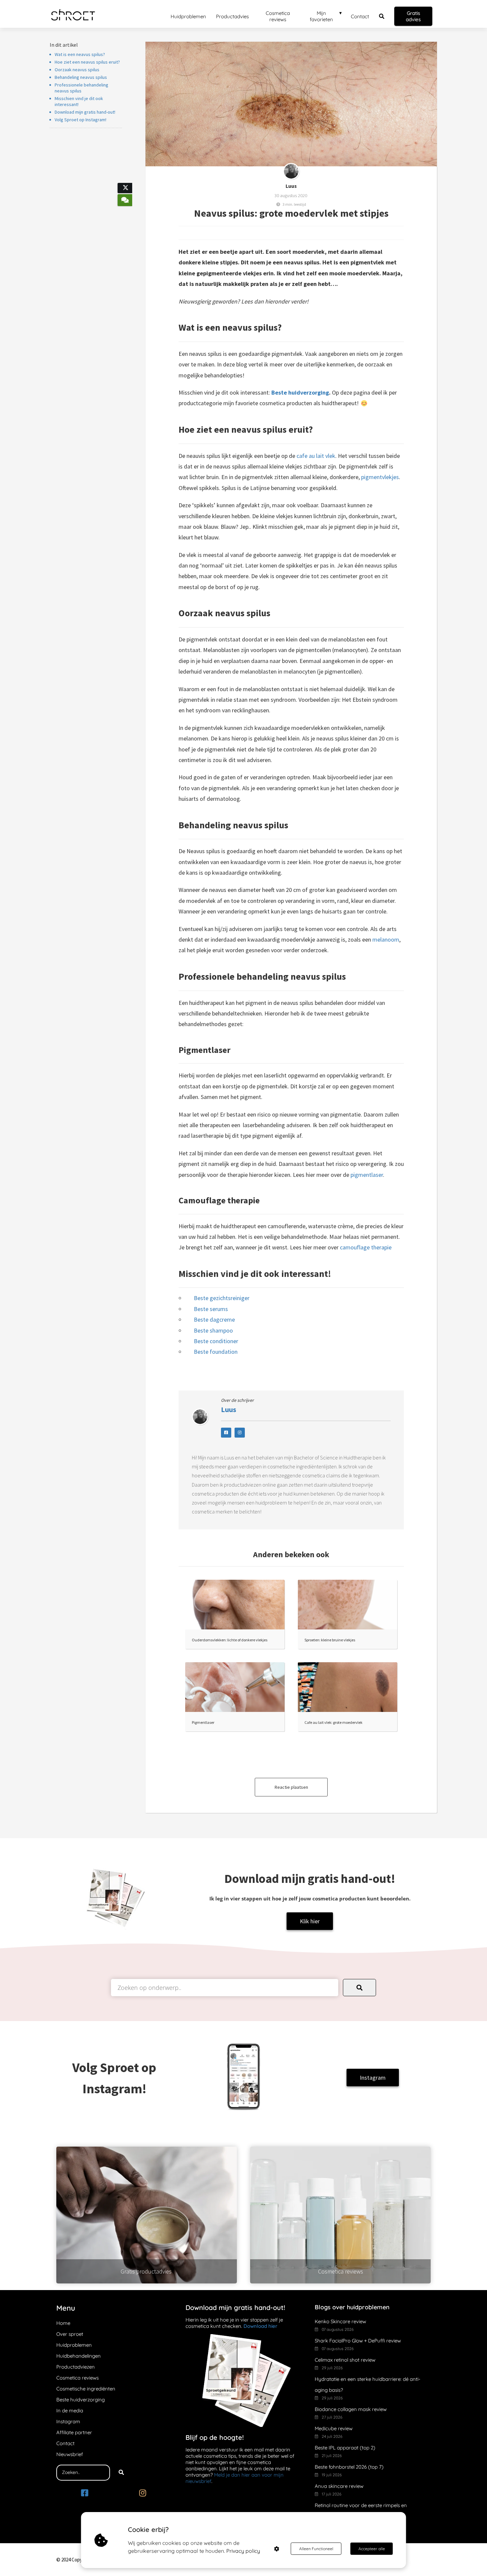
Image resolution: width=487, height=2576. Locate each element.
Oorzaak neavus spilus (77, 70)
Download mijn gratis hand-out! (85, 112)
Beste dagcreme (214, 1319)
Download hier (260, 2326)
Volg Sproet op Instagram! (81, 120)
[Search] (121, 2473)
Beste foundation (216, 1352)
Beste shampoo (213, 1330)
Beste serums (211, 1309)
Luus (291, 186)
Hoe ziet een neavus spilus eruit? (87, 62)
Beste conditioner (216, 1341)
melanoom (386, 939)
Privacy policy (243, 2551)
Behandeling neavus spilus (81, 77)
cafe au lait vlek (316, 456)
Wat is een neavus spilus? (80, 54)
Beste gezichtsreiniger (222, 1298)
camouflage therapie (366, 1247)
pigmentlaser (367, 1175)
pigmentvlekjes (380, 477)
